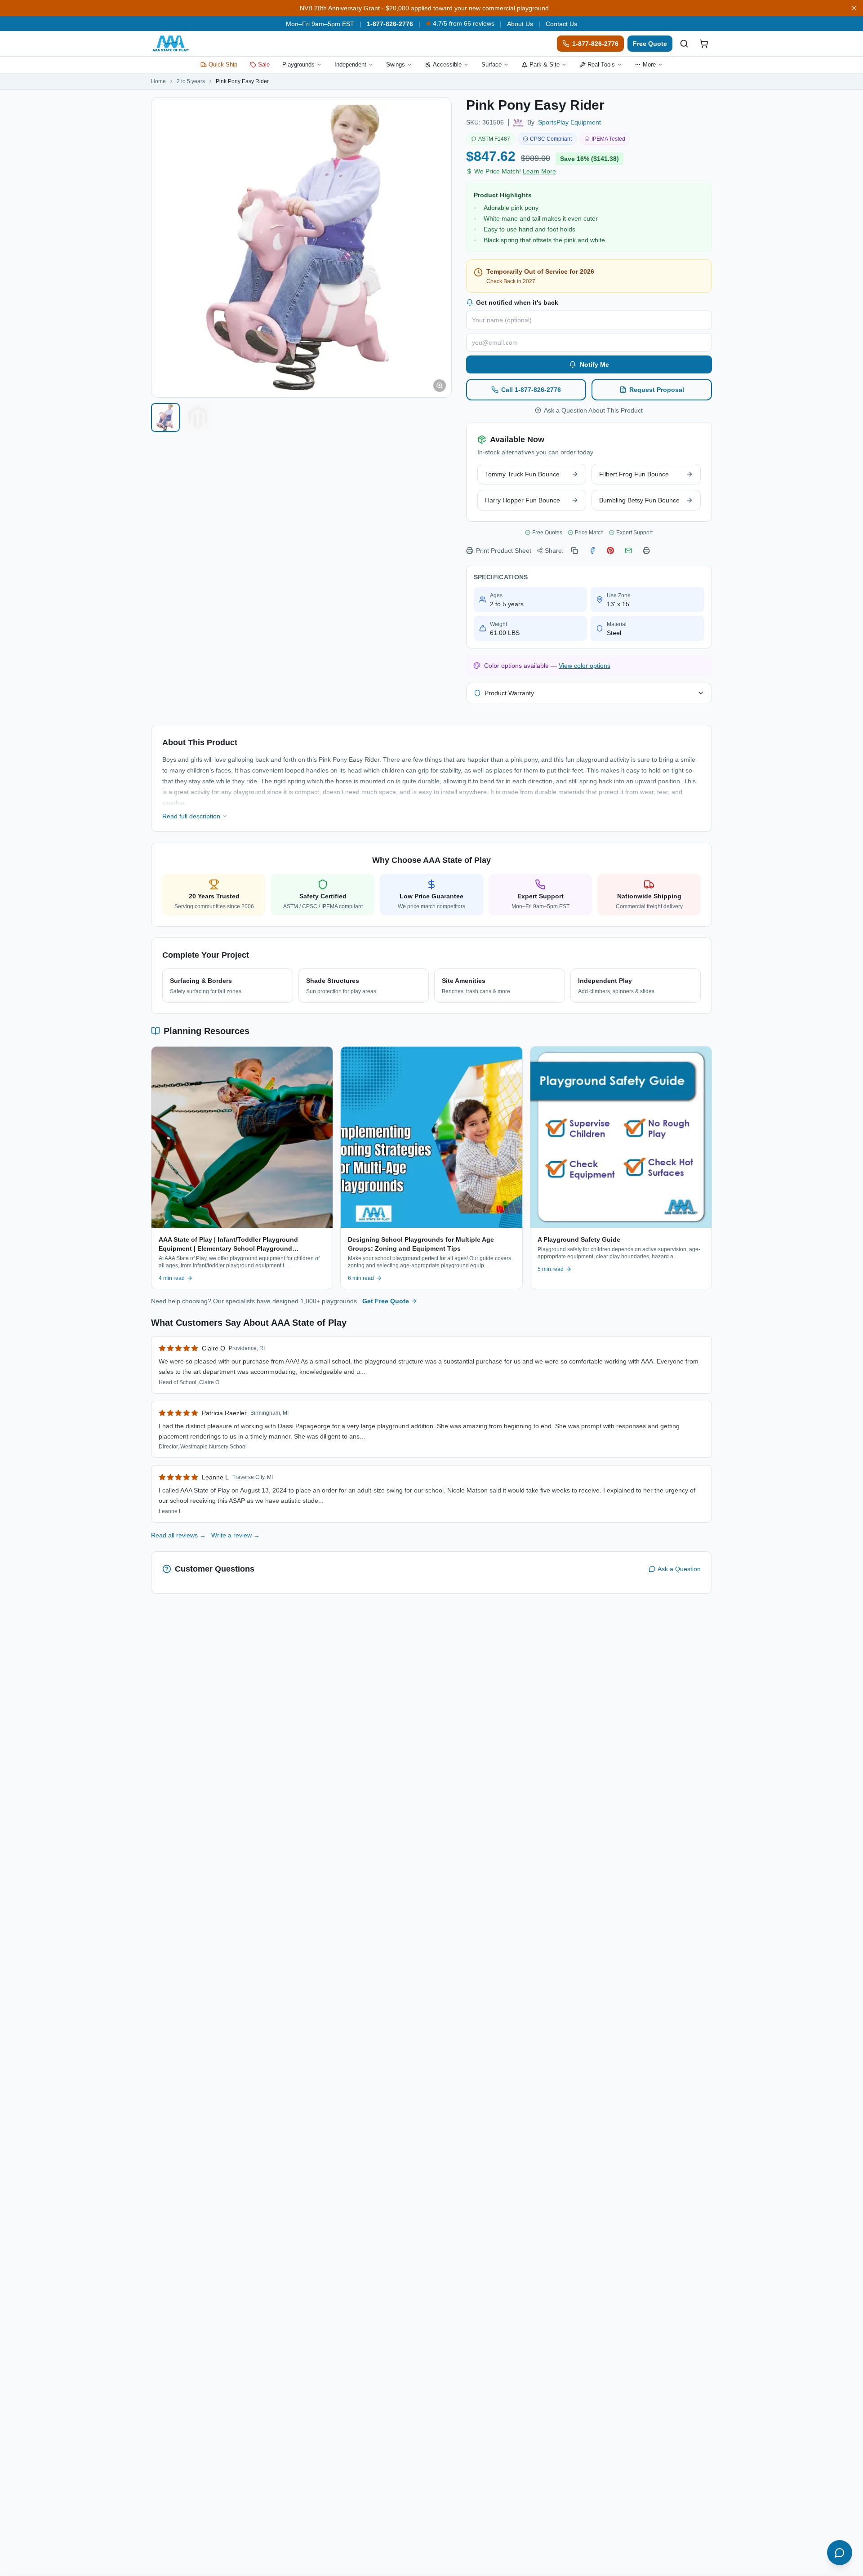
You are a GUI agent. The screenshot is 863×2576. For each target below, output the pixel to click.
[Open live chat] (840, 2553)
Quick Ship (223, 64)
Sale (264, 64)
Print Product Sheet (504, 551)
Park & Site (545, 64)
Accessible (447, 64)
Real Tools (601, 64)
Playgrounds (298, 64)
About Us (520, 24)
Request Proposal (657, 390)
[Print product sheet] (646, 551)
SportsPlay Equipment (569, 122)
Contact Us (561, 24)
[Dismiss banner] (854, 8)
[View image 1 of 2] (165, 417)
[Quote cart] (704, 44)
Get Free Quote (386, 1301)
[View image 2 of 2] (198, 417)
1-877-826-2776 (390, 24)
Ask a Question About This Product (593, 410)
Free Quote (650, 44)
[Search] (684, 44)
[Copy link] (574, 551)
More (649, 64)
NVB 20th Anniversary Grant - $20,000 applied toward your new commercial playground (424, 8)
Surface (492, 64)
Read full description (191, 816)
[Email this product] (628, 551)
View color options (585, 666)
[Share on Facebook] (592, 551)
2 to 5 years (191, 81)
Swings (396, 64)
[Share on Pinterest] (610, 551)
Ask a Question (679, 1569)
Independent (350, 64)
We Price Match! (515, 171)
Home (158, 81)
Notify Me (594, 364)
